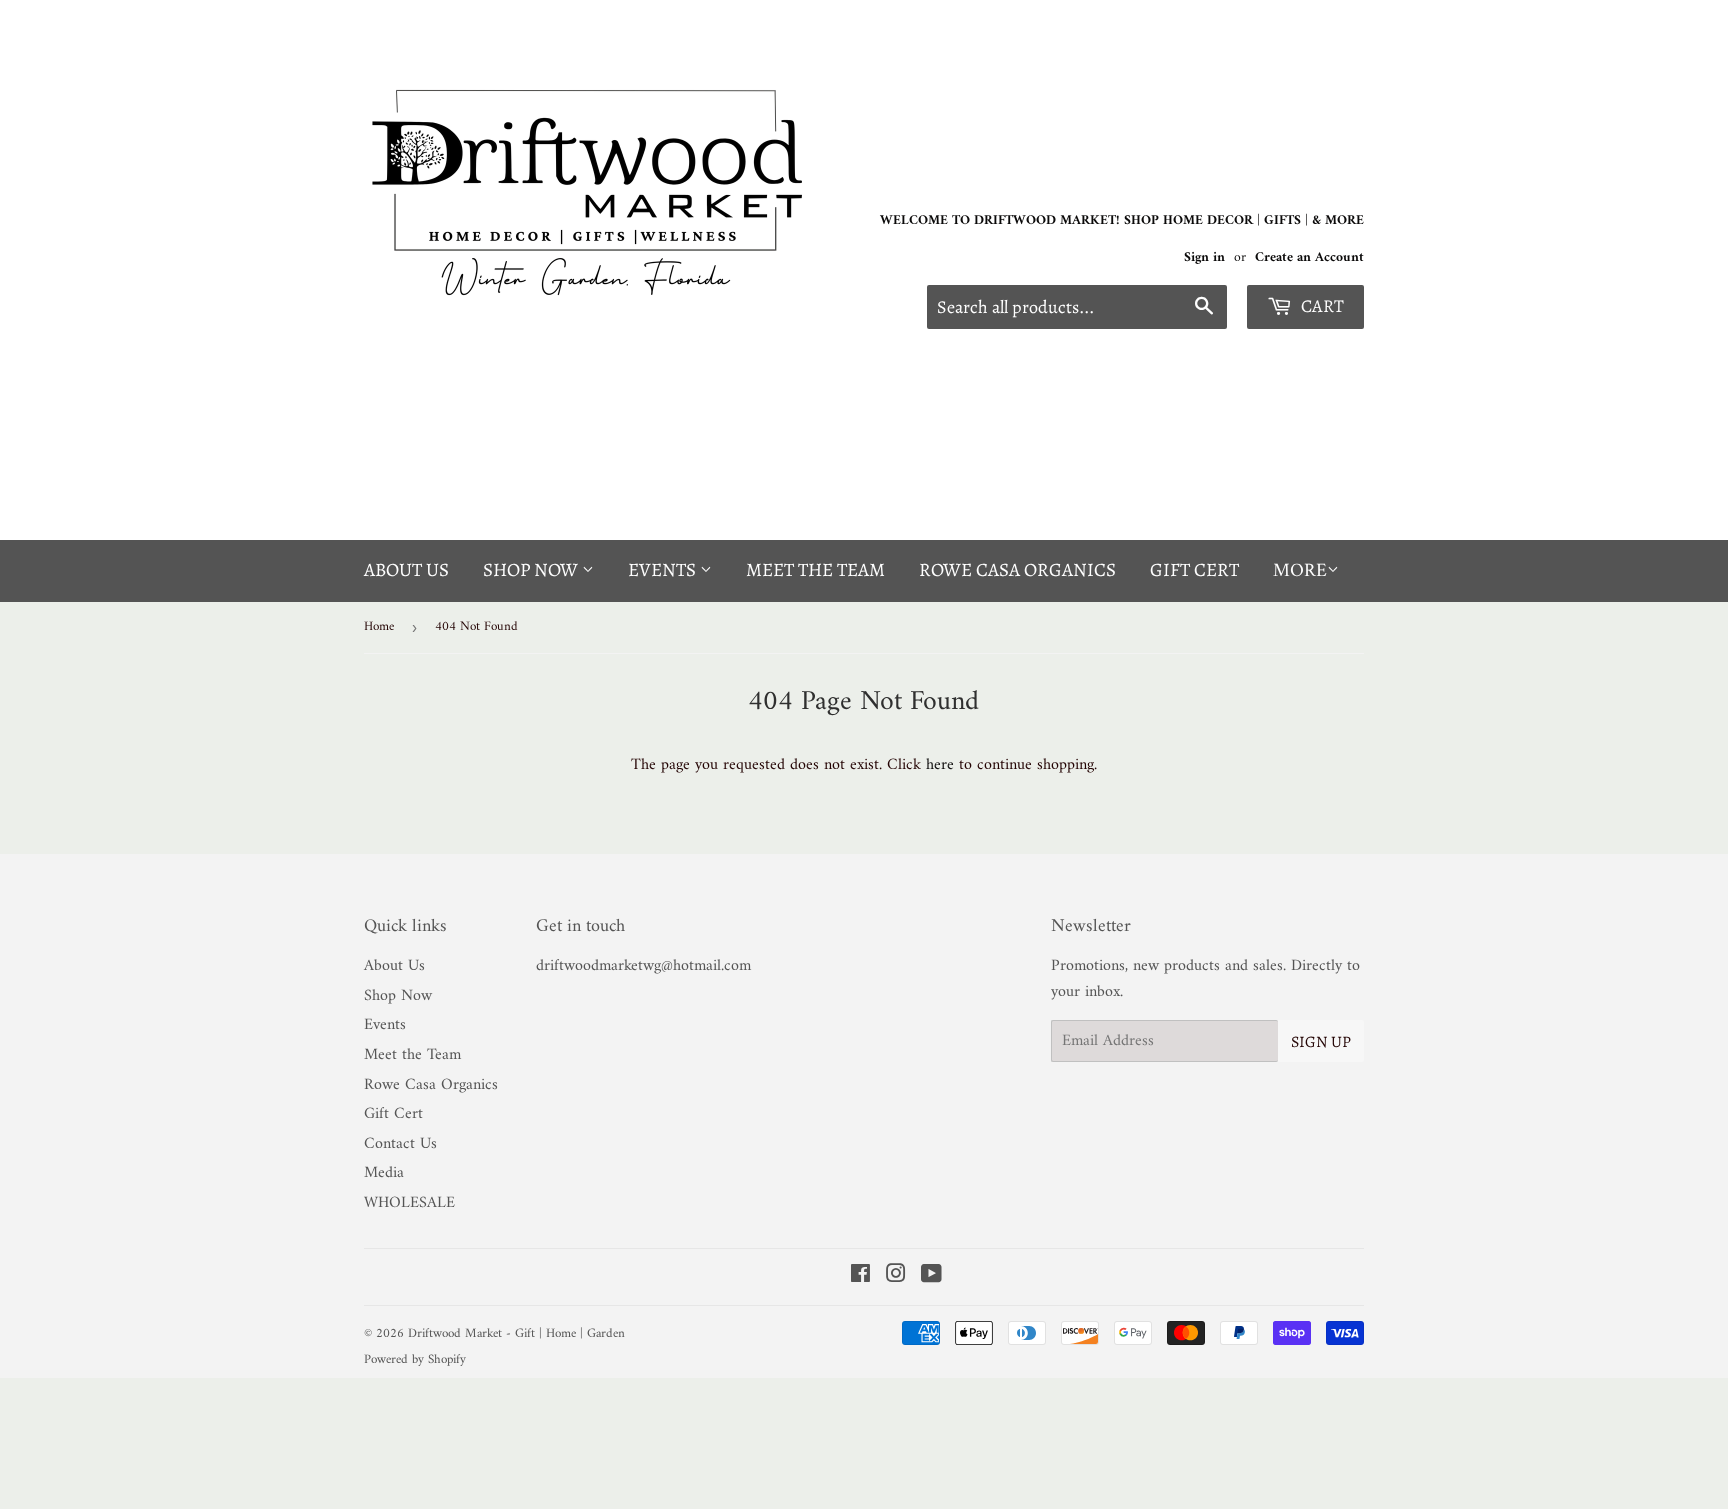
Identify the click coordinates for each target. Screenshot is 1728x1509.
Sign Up (1321, 1042)
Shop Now (532, 570)
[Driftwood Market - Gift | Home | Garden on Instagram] (896, 1277)
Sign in (1204, 258)
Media (384, 1173)
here (940, 765)
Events (664, 570)
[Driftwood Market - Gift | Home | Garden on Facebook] (860, 1277)
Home (379, 626)
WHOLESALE (409, 1203)
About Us (406, 570)
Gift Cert (1194, 570)
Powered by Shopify (415, 1359)
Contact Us (400, 1144)
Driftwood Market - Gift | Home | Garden (516, 1333)
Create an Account (1309, 258)
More (1300, 571)
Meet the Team (815, 570)
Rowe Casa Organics (1017, 570)
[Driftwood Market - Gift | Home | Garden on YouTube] (931, 1277)
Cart (1320, 306)
